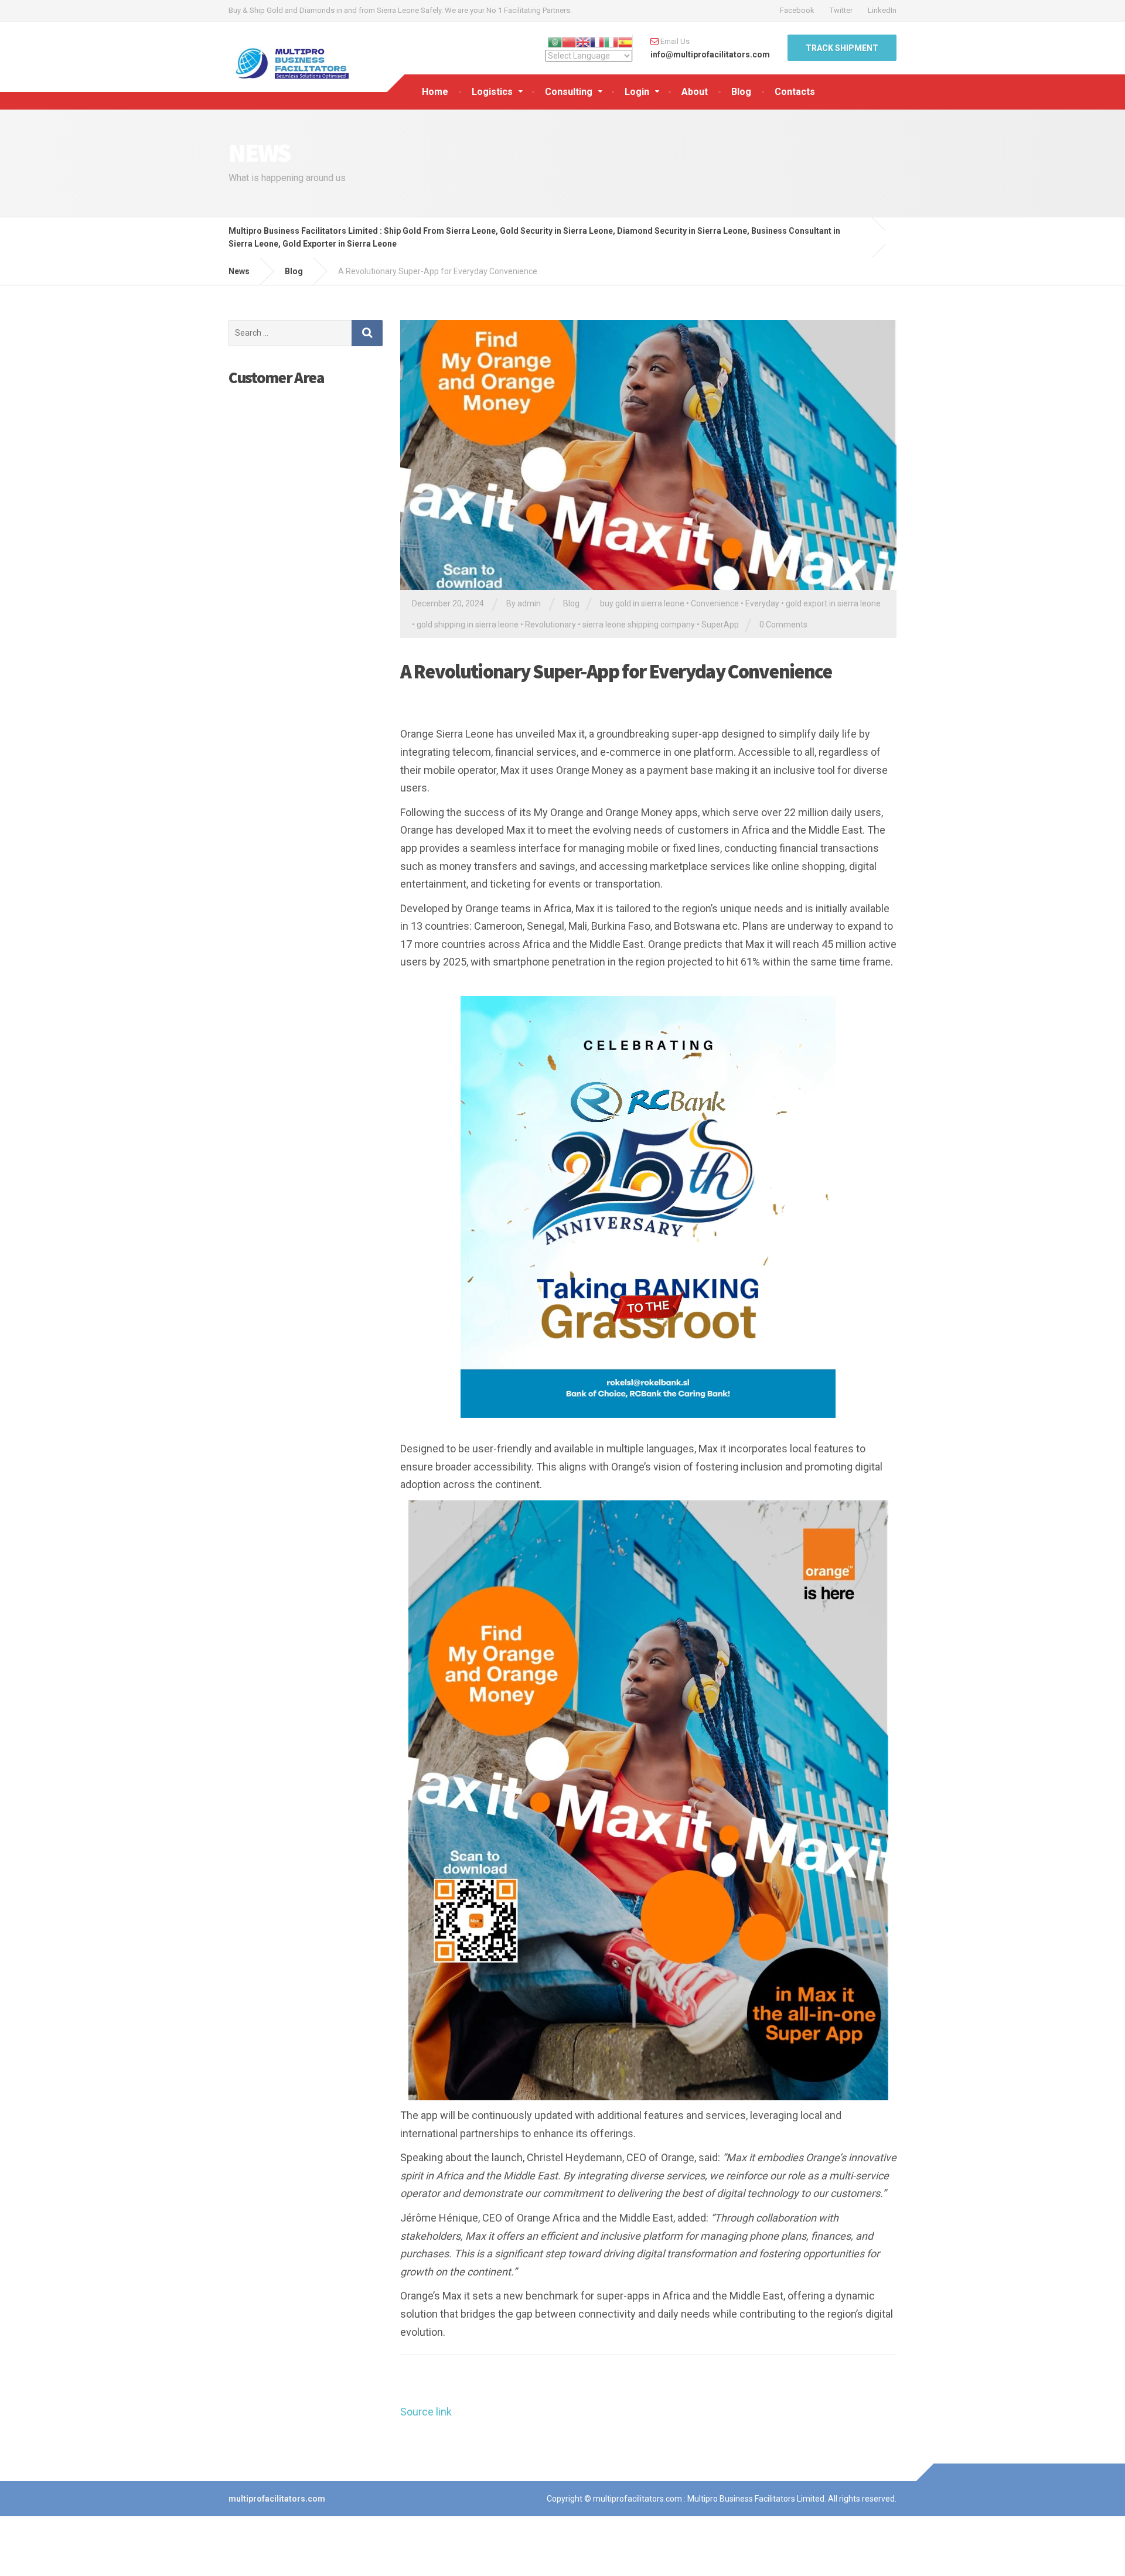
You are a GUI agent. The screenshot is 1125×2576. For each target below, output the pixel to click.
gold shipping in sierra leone (468, 625)
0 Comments (783, 625)
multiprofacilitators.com (277, 2499)
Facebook (797, 10)
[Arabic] (555, 41)
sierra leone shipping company (639, 625)
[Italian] (611, 41)
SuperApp (720, 625)
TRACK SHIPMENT (842, 48)
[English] (583, 41)
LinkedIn (882, 10)
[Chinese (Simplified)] (569, 41)
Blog (741, 92)
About (695, 92)
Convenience (715, 603)
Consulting (569, 92)
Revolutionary (550, 625)
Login (637, 92)
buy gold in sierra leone (642, 603)
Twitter (841, 10)
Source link (426, 2412)
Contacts (795, 92)
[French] (597, 41)
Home (435, 92)
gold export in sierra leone (833, 603)
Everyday (762, 603)
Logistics (492, 92)
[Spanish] (625, 41)
